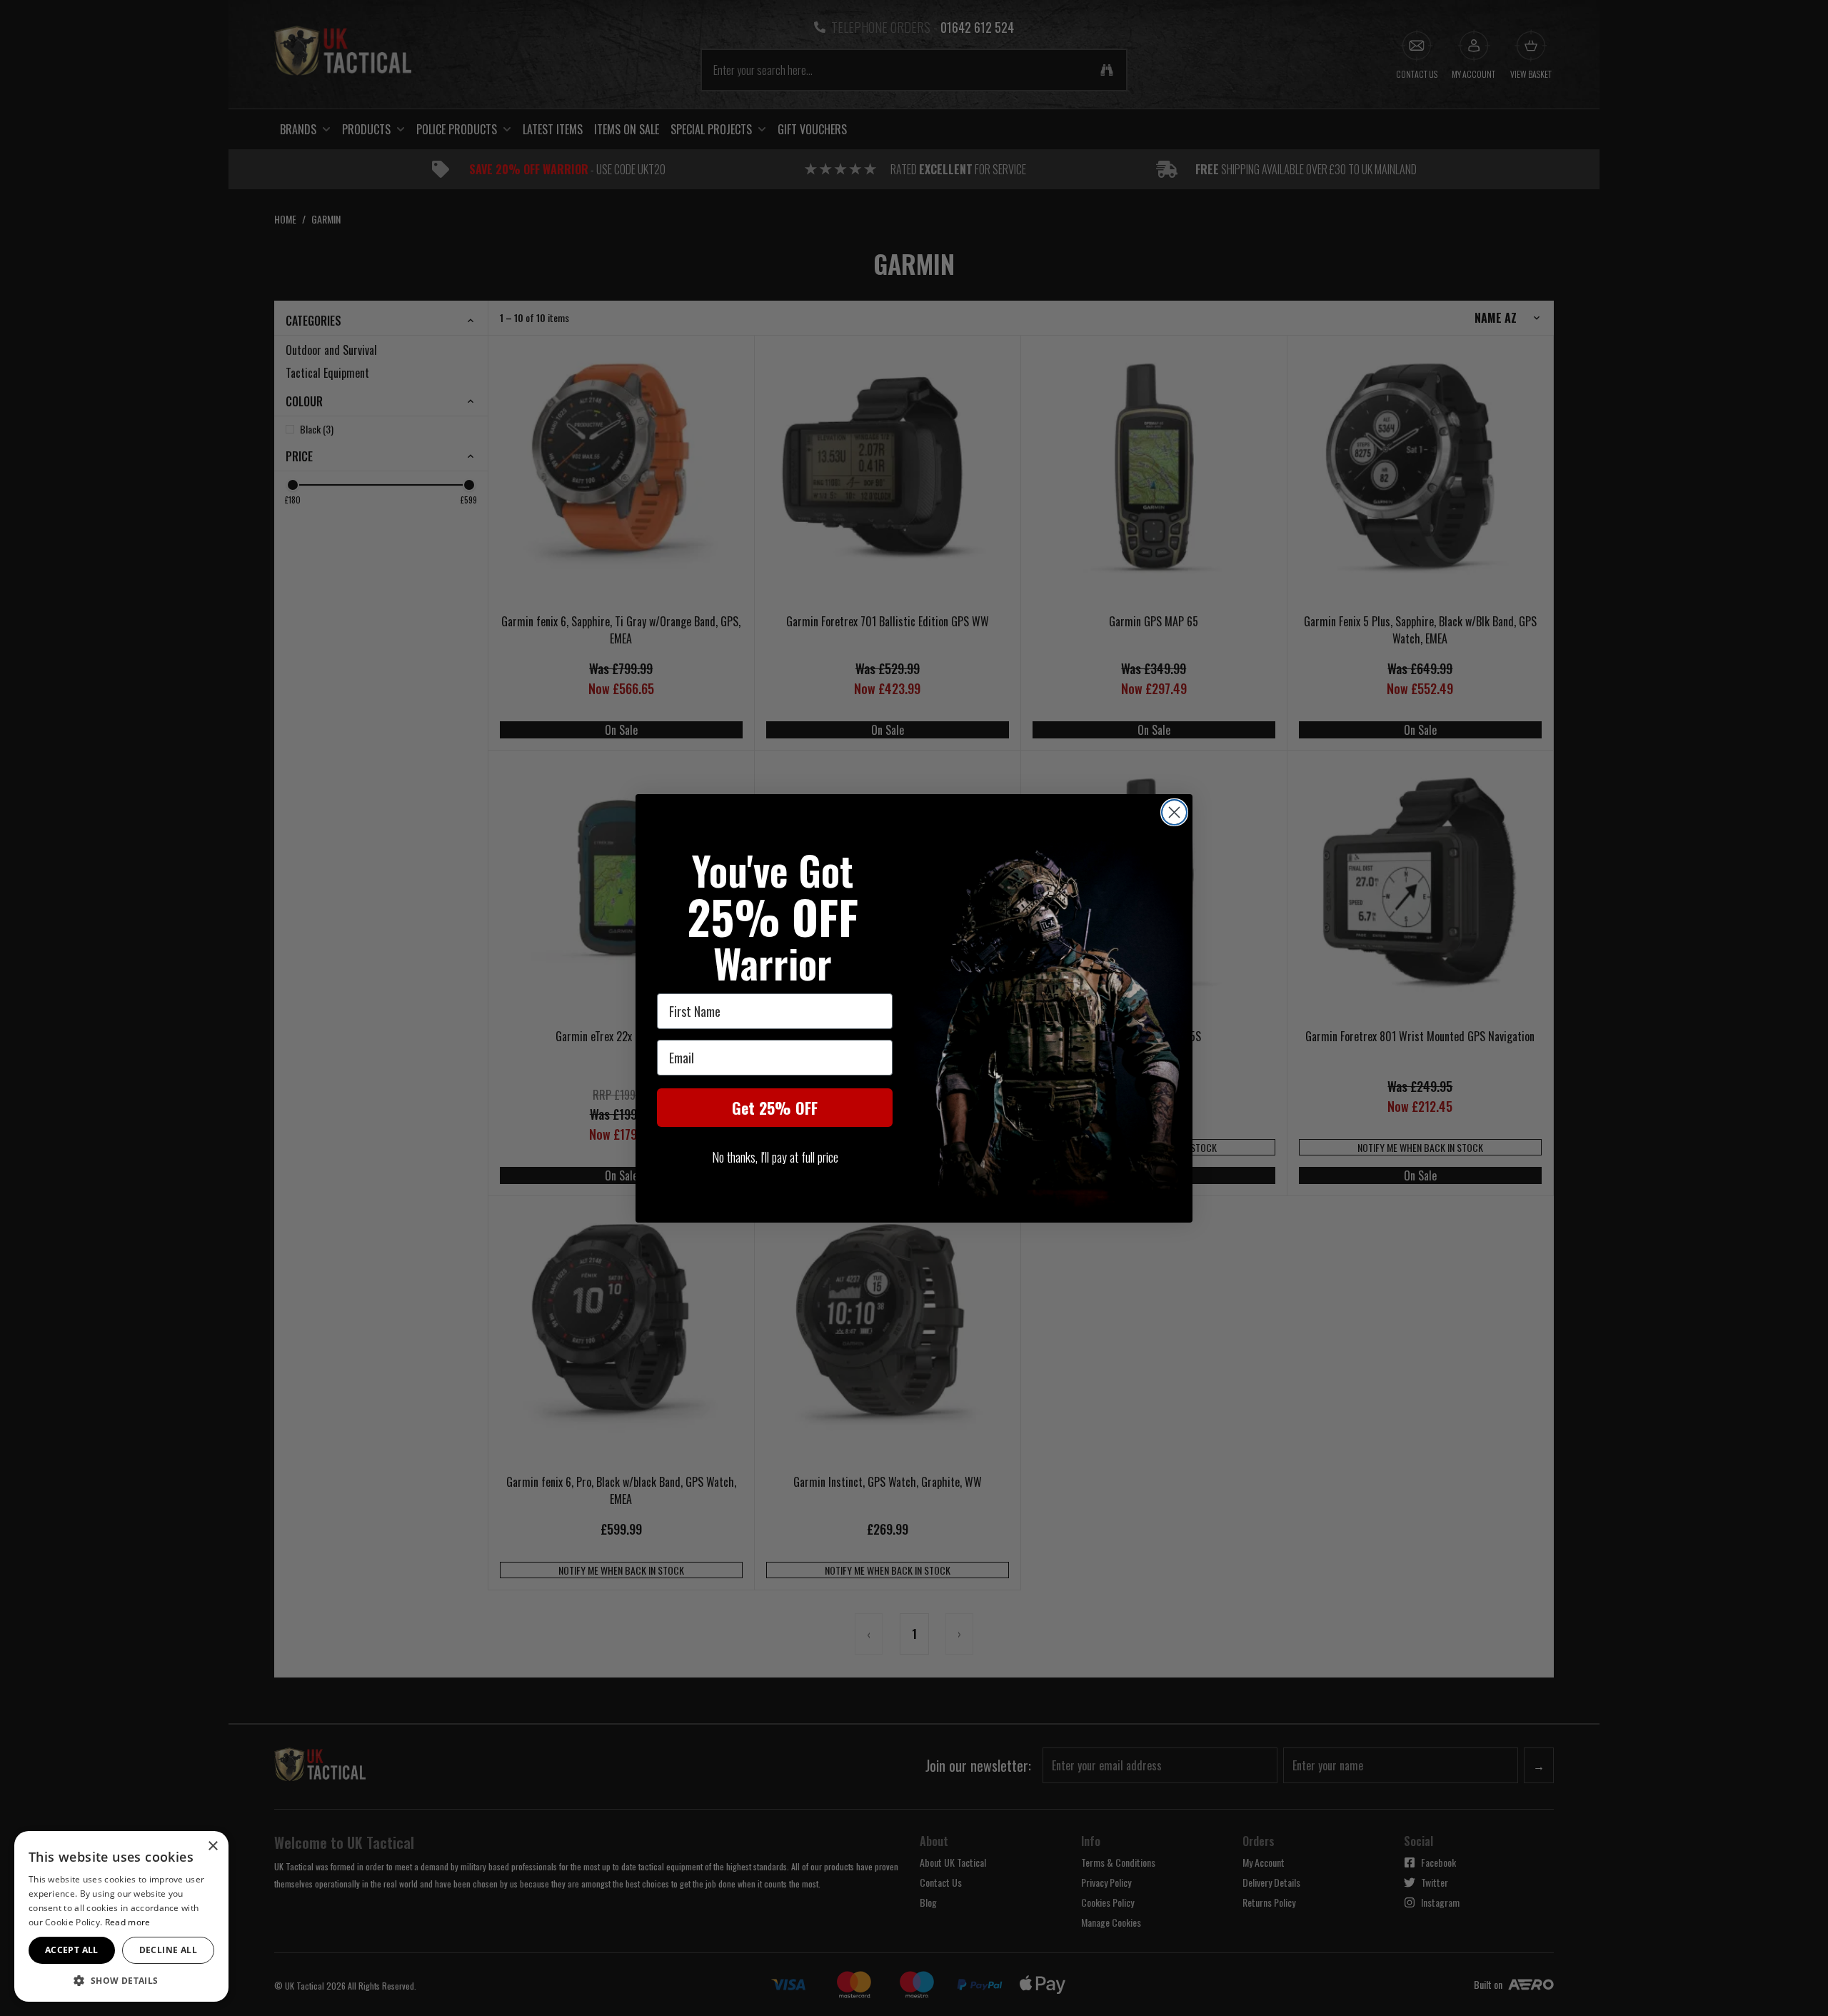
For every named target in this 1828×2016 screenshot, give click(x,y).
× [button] (212, 1846)
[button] (121, 1980)
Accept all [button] (72, 1950)
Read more (128, 1922)
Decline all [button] (168, 1950)
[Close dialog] (1174, 812)
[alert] (121, 1916)
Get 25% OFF (775, 1108)
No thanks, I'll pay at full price (775, 1157)
